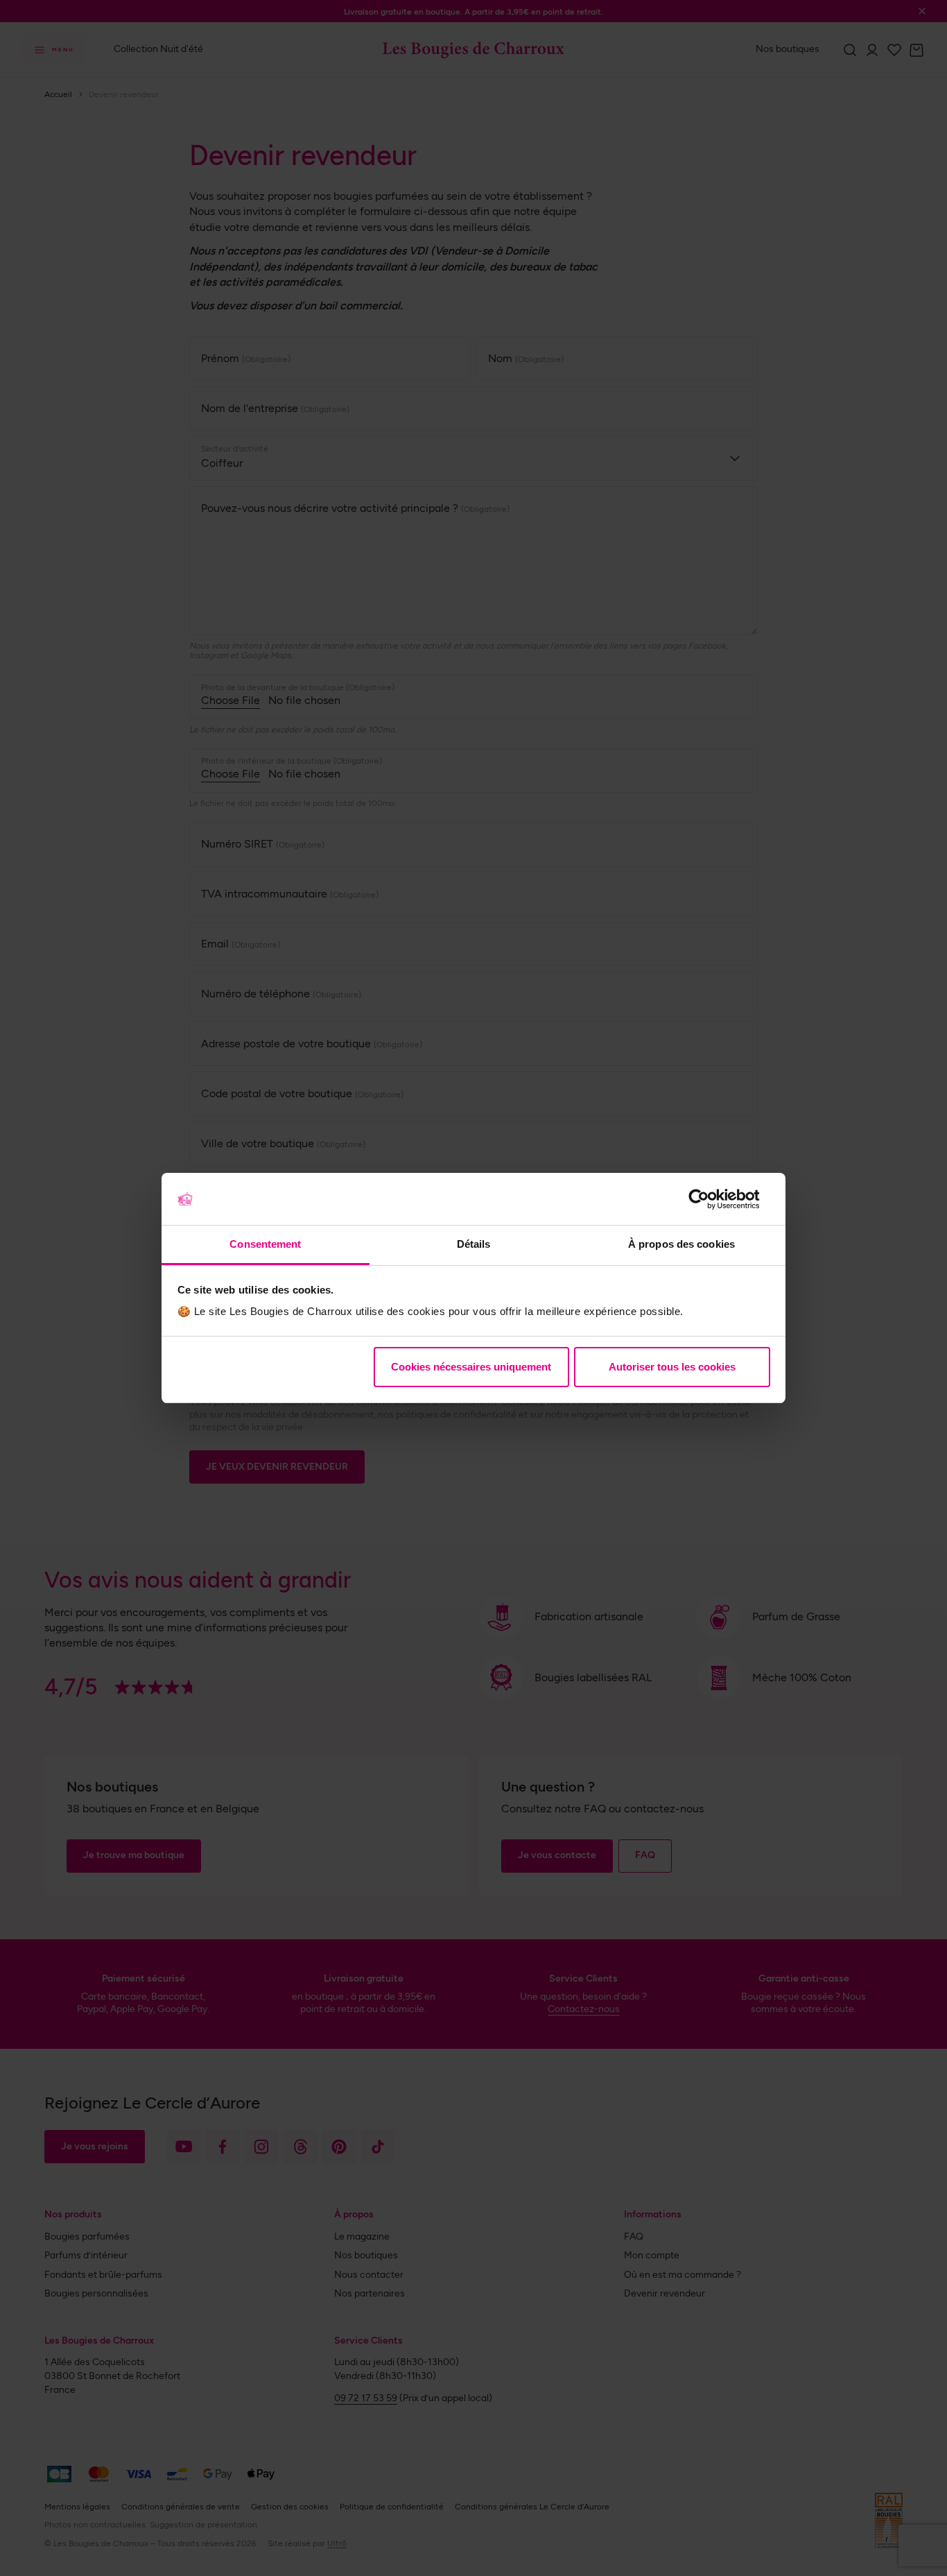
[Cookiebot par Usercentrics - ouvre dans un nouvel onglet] (710, 1199)
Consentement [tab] (265, 1244)
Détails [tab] (474, 1244)
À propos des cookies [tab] (681, 1244)
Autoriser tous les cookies (672, 1367)
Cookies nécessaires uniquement (471, 1367)
